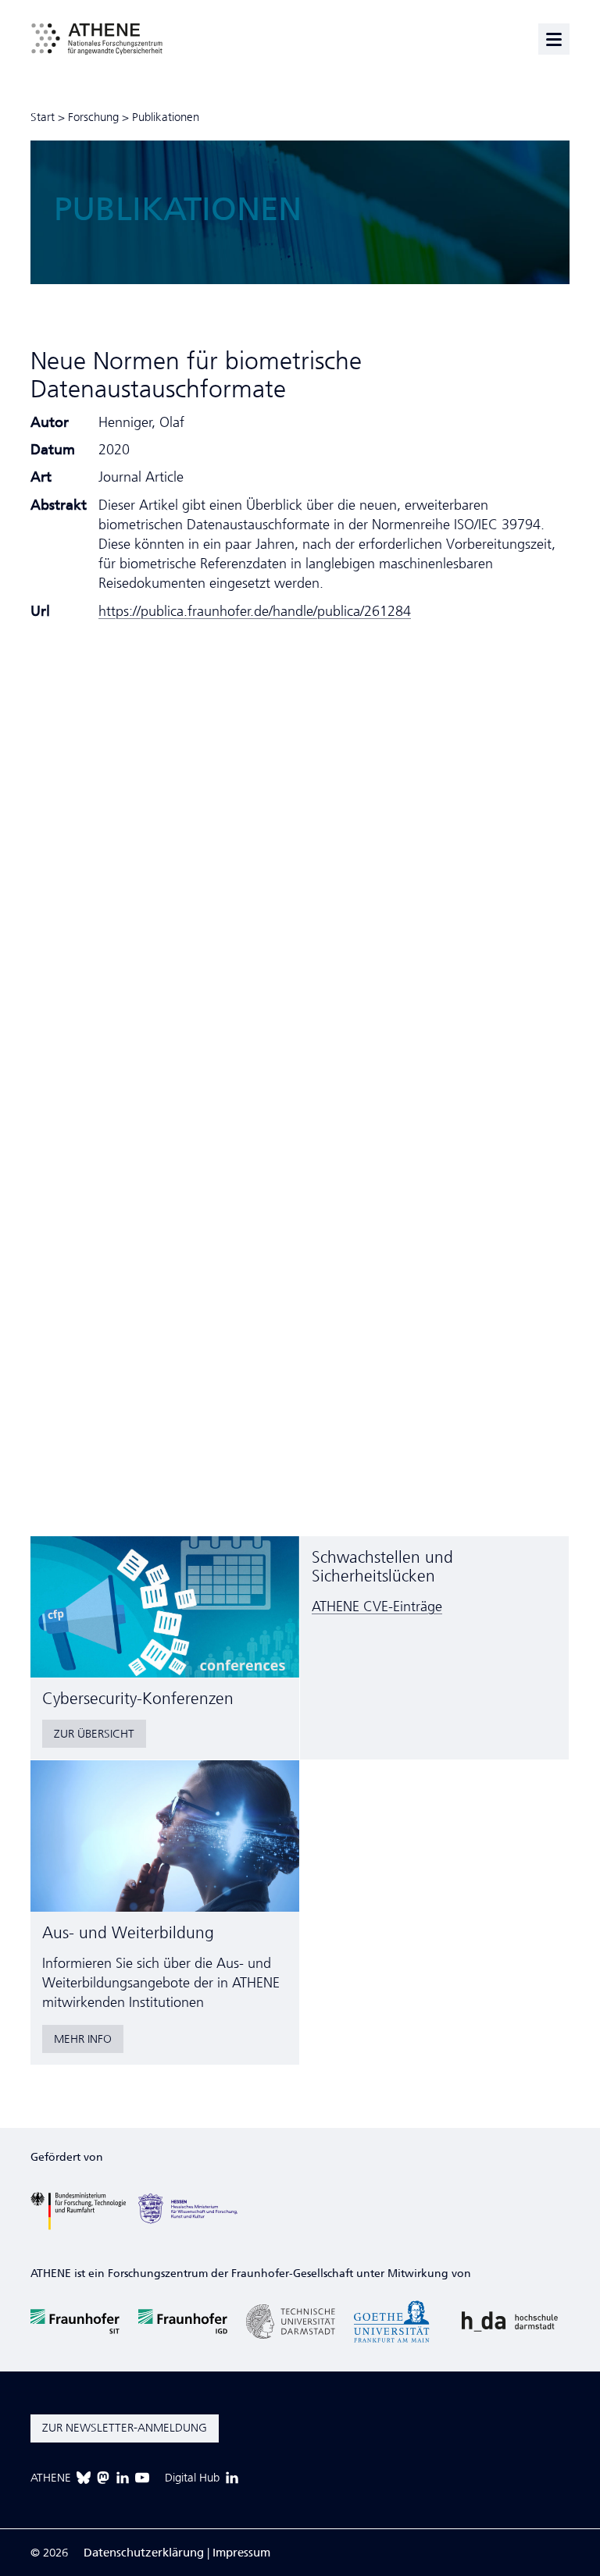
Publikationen (166, 117)
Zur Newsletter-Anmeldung (125, 2428)
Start (43, 117)
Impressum (241, 2553)
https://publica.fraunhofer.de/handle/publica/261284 (255, 611)
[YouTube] (142, 2478)
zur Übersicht (94, 1734)
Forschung (93, 117)
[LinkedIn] (123, 2478)
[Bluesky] (84, 2478)
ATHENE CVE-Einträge (377, 1606)
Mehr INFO (83, 2039)
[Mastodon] (103, 2478)
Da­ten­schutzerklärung (144, 2553)
